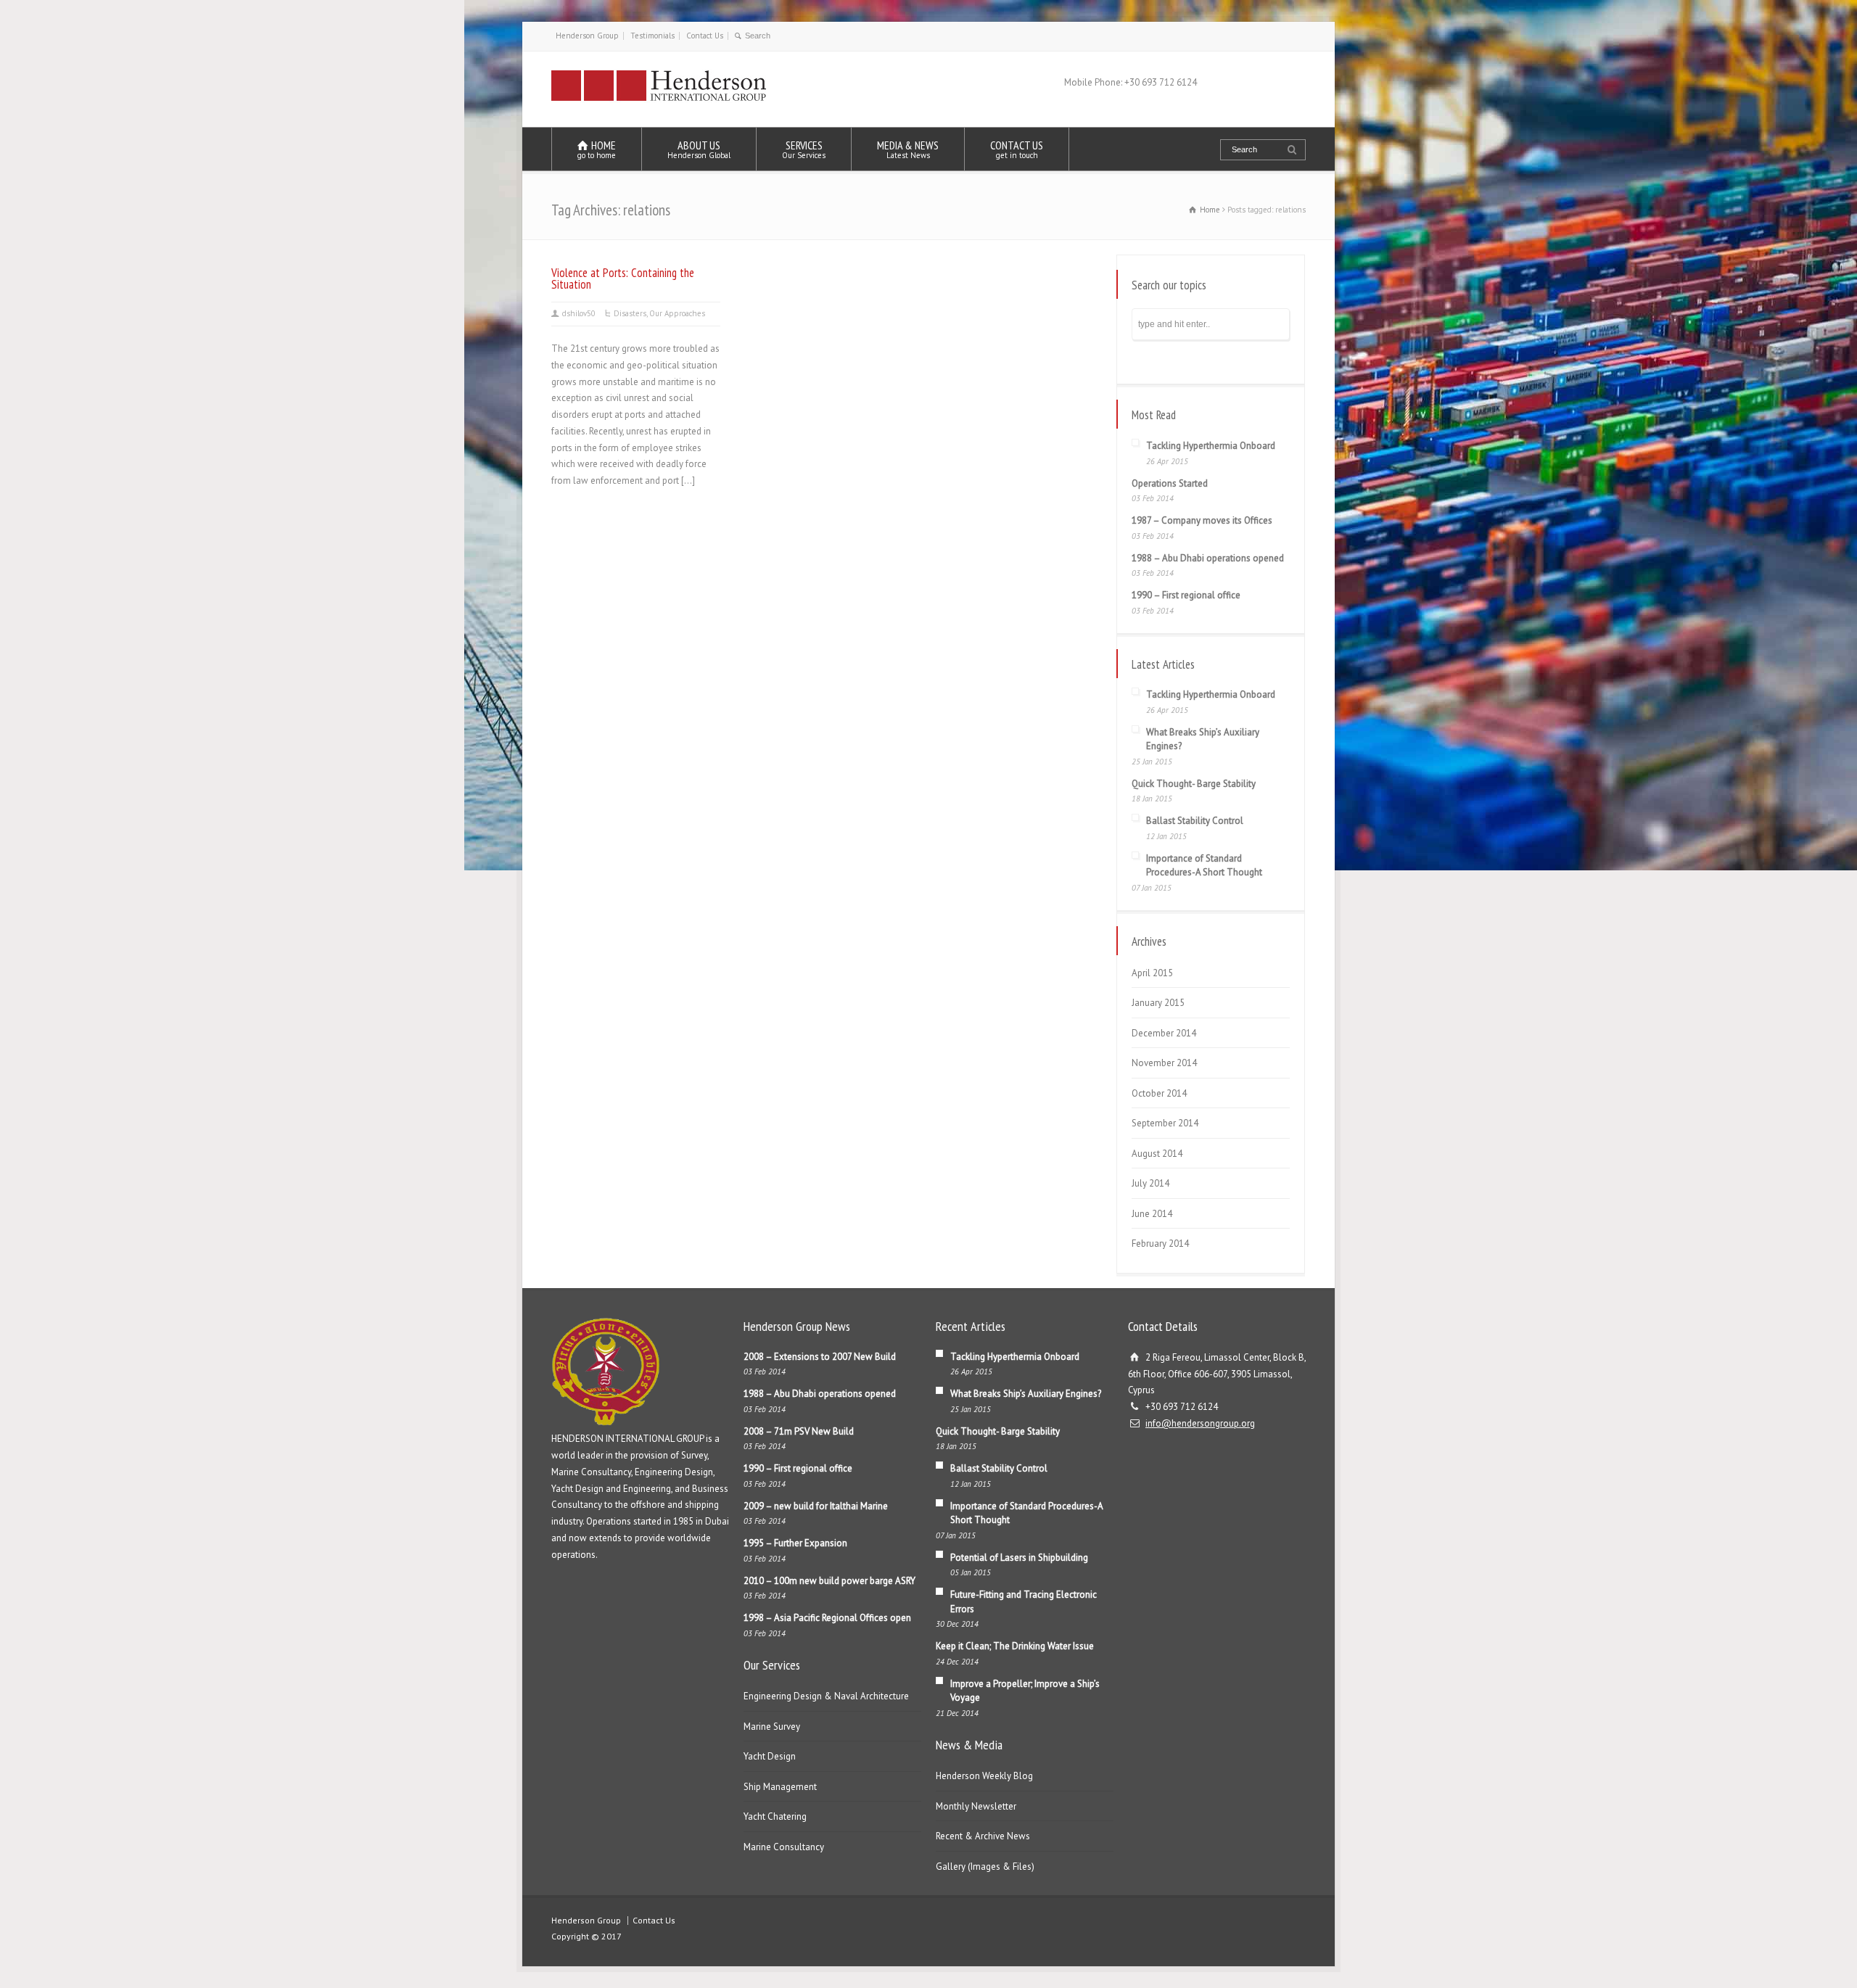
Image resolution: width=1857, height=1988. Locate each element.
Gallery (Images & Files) (985, 1867)
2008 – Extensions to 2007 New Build (820, 1357)
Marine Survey (772, 1727)
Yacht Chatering (775, 1816)
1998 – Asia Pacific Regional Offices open (827, 1618)
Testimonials (652, 36)
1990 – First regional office (1186, 595)
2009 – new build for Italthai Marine (816, 1506)
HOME (597, 149)
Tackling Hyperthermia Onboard (1211, 446)
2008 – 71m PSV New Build (799, 1431)
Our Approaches (677, 313)
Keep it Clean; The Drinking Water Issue (1015, 1646)
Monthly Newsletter (976, 1806)
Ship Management (780, 1787)
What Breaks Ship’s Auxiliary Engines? (1026, 1394)
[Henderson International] (659, 100)
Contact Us (705, 36)
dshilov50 (579, 313)
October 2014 (1159, 1093)
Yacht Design (770, 1756)
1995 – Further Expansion (795, 1543)
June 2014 (1152, 1214)
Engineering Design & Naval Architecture (826, 1696)
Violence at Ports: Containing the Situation (623, 279)
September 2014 (1165, 1123)
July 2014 (1150, 1183)
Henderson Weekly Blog (984, 1776)
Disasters (630, 313)
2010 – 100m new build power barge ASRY (829, 1581)
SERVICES (804, 149)
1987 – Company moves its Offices (1202, 520)
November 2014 (1164, 1063)
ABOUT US (699, 149)
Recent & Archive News (983, 1836)
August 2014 (1157, 1154)
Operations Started (1170, 483)
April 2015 (1152, 973)
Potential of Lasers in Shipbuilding (1019, 1558)
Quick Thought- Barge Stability (1194, 784)
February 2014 (1160, 1243)
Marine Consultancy (784, 1847)
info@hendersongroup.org (1200, 1423)
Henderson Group (587, 36)
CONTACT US (1017, 149)
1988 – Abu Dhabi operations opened (1208, 558)
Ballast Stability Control (1195, 821)
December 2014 (1164, 1033)
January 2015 (1158, 1003)
